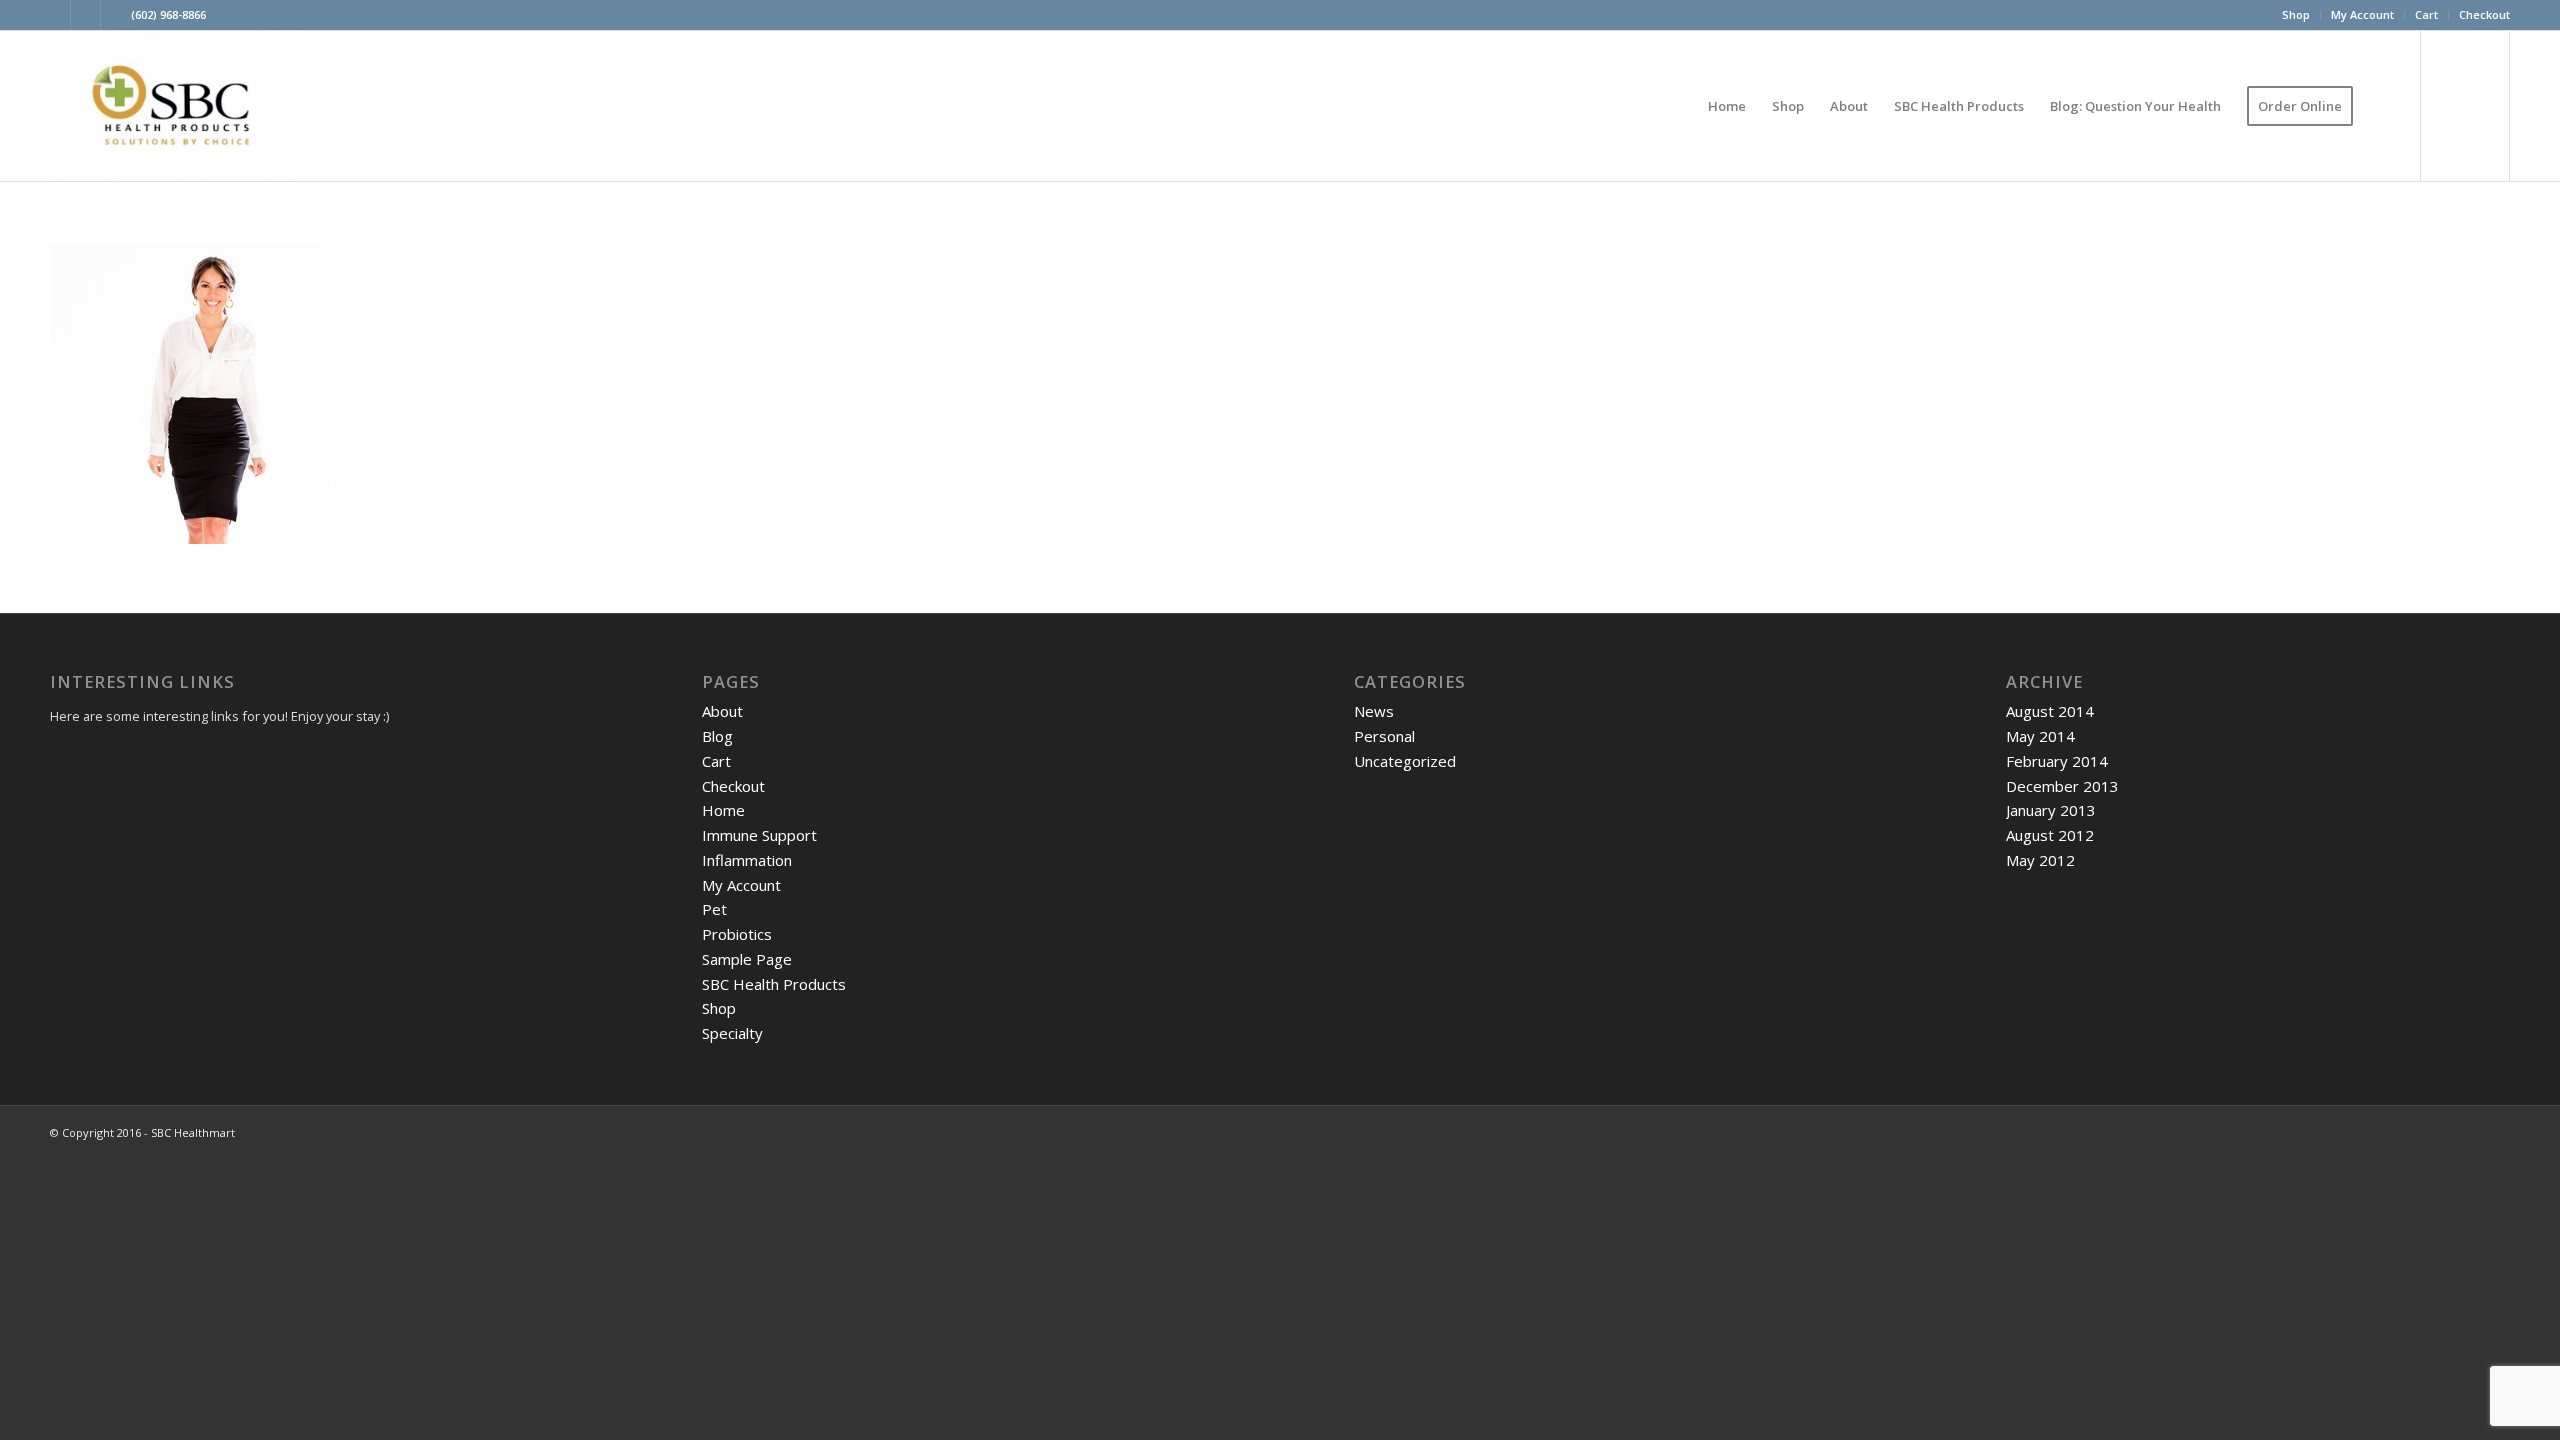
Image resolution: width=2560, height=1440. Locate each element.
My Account (2362, 14)
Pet (714, 909)
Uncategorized (1405, 761)
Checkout (2484, 14)
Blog (717, 736)
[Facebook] (116, 15)
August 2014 (2050, 711)
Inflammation (747, 860)
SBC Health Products (774, 984)
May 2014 (2040, 736)
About (722, 711)
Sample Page (747, 959)
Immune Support (759, 835)
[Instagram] (85, 15)
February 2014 (2057, 761)
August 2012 (2050, 835)
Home (723, 810)
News (1374, 711)
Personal (1384, 736)
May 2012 (2040, 860)
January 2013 (2051, 810)
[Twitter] (55, 15)
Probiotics (737, 934)
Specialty (732, 1033)
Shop (2296, 14)
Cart (2426, 14)
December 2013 (2062, 786)
